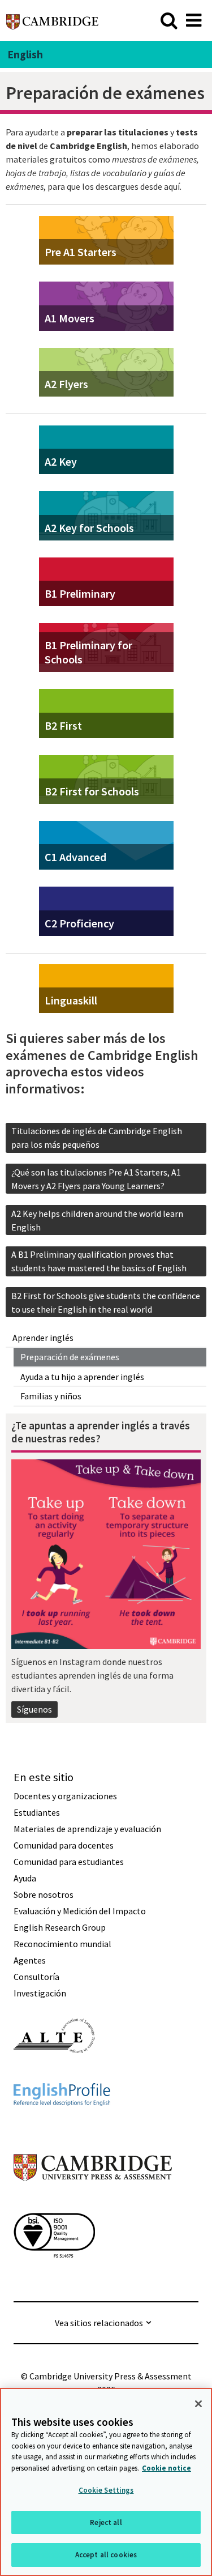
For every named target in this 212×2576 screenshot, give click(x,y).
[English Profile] (62, 2126)
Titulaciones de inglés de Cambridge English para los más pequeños (97, 1138)
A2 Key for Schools (89, 528)
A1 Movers (70, 318)
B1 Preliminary (80, 593)
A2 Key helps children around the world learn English (97, 1220)
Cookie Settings (106, 2490)
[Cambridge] (52, 20)
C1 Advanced (75, 857)
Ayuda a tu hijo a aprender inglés (82, 1377)
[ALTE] (54, 2073)
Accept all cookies (106, 2555)
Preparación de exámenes (70, 1357)
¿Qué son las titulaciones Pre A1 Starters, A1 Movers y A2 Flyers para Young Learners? (96, 1179)
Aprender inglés (43, 1338)
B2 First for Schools (92, 791)
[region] (106, 2482)
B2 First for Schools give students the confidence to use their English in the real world (106, 1302)
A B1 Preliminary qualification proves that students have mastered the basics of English (99, 1261)
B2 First (63, 725)
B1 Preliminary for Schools (88, 652)
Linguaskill (71, 1000)
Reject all (106, 2522)
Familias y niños (51, 1396)
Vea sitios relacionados (99, 2323)
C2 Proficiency (79, 923)
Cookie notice (166, 2468)
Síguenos (34, 1709)
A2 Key (61, 461)
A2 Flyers (66, 384)
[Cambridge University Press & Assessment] (93, 2203)
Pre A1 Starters (81, 252)
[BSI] (54, 2278)
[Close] (198, 2404)
